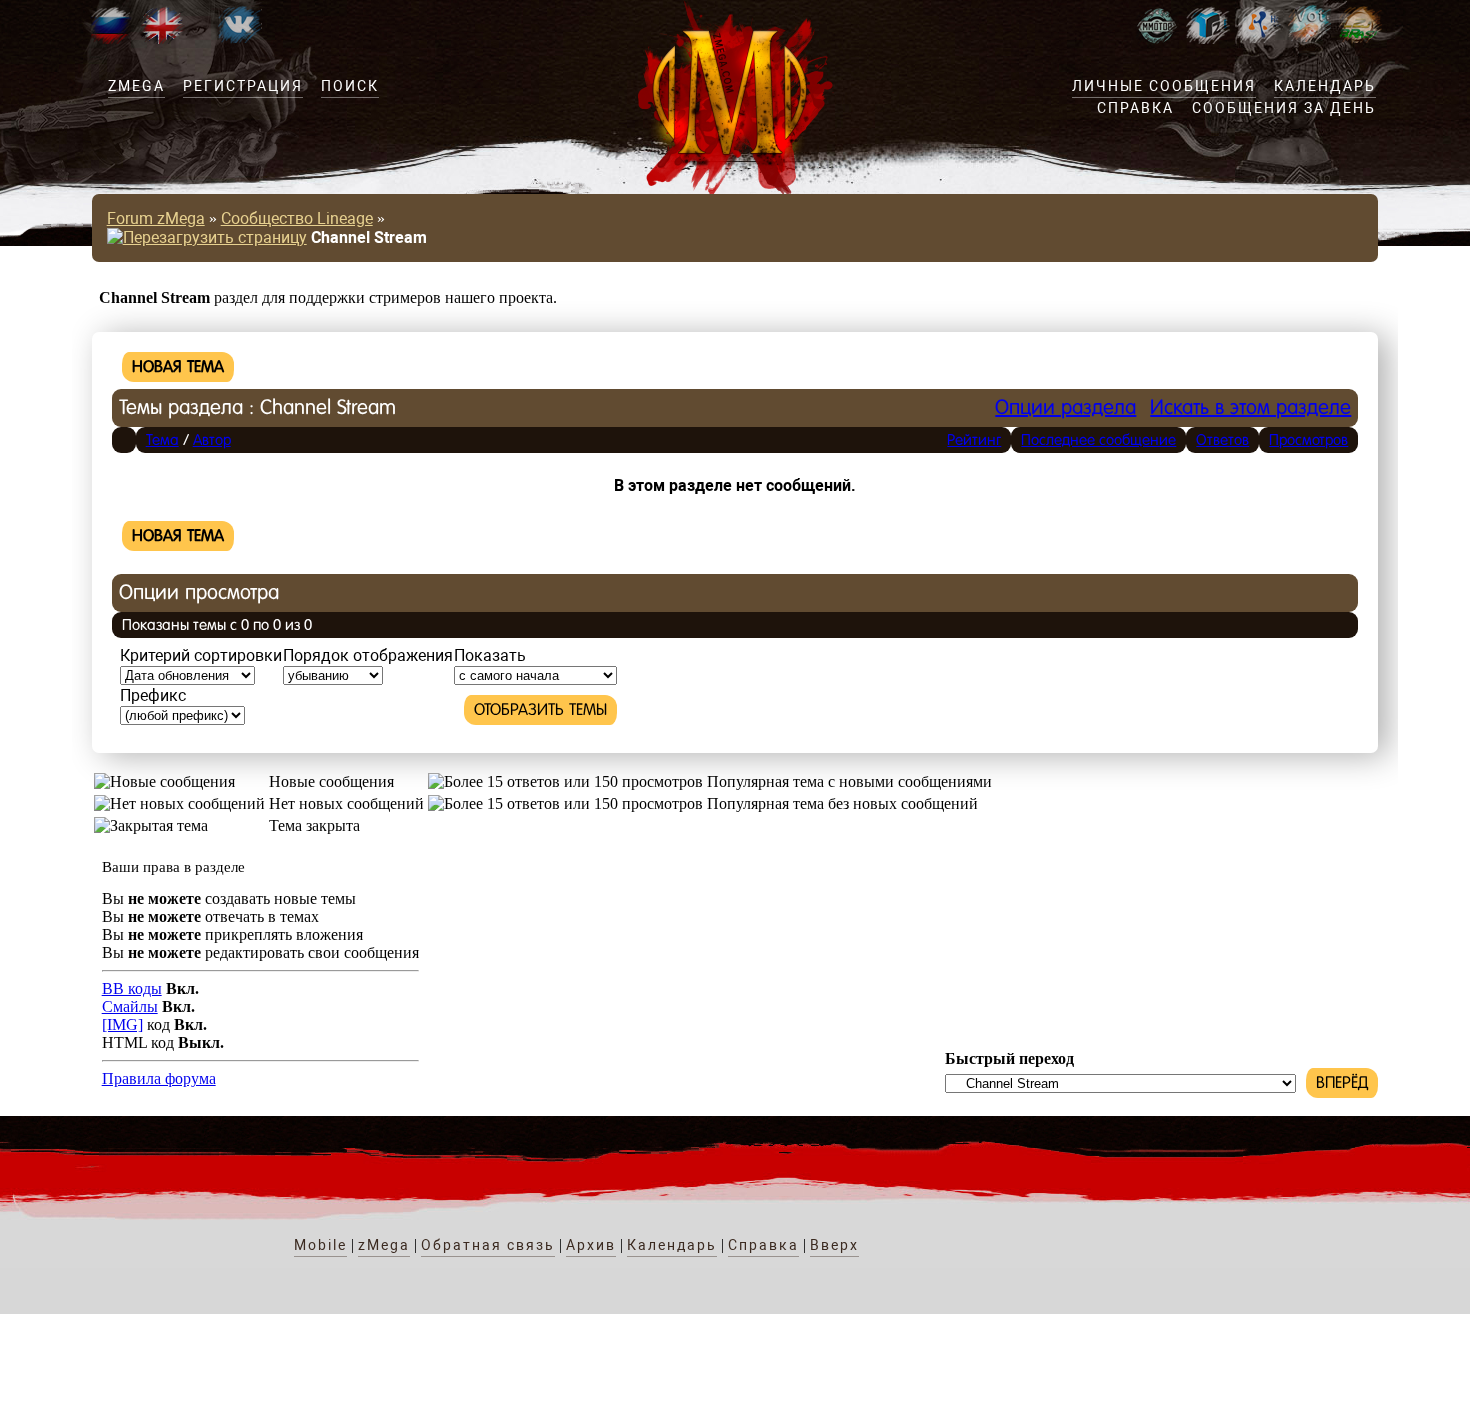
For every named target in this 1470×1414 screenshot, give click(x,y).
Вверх (834, 1245)
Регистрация (243, 86)
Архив (591, 1245)
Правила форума (159, 1078)
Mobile (320, 1245)
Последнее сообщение (1098, 439)
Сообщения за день (1284, 108)
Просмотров (1308, 439)
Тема (162, 439)
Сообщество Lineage (297, 218)
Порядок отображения (368, 655)
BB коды (132, 988)
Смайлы (130, 1006)
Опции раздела (1065, 407)
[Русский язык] (110, 38)
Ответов (1222, 439)
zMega (136, 86)
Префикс (153, 695)
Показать (490, 655)
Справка (1135, 108)
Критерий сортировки (201, 655)
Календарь (1325, 86)
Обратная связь (488, 1245)
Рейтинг (974, 439)
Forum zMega (156, 218)
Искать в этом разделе (1250, 407)
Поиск (350, 86)
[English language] (161, 38)
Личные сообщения (1164, 86)
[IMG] (122, 1024)
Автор (212, 439)
